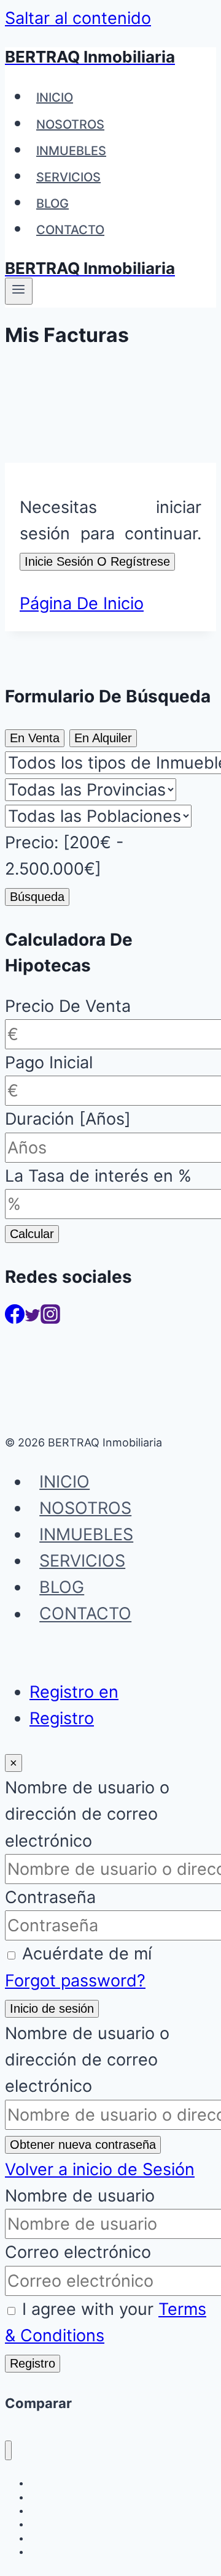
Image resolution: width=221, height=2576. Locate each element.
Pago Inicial (49, 1062)
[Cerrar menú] (8, 2451)
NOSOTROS (70, 124)
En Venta (35, 738)
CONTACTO (70, 230)
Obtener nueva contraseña (83, 2145)
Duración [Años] (68, 1119)
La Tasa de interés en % (98, 1176)
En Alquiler (103, 738)
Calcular (32, 1234)
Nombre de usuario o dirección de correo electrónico (87, 1814)
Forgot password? (75, 1981)
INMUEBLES (71, 151)
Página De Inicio (82, 603)
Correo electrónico (78, 2252)
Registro (62, 1718)
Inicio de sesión (52, 2008)
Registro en (74, 1692)
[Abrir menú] (19, 291)
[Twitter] (33, 1318)
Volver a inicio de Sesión (100, 2169)
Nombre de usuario (80, 2196)
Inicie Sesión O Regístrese (97, 561)
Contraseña (50, 1897)
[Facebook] (15, 1318)
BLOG (52, 203)
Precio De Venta (68, 1006)
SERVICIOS (68, 177)
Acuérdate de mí (87, 1954)
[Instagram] (50, 1318)
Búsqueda (37, 897)
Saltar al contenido (78, 18)
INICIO (55, 97)
